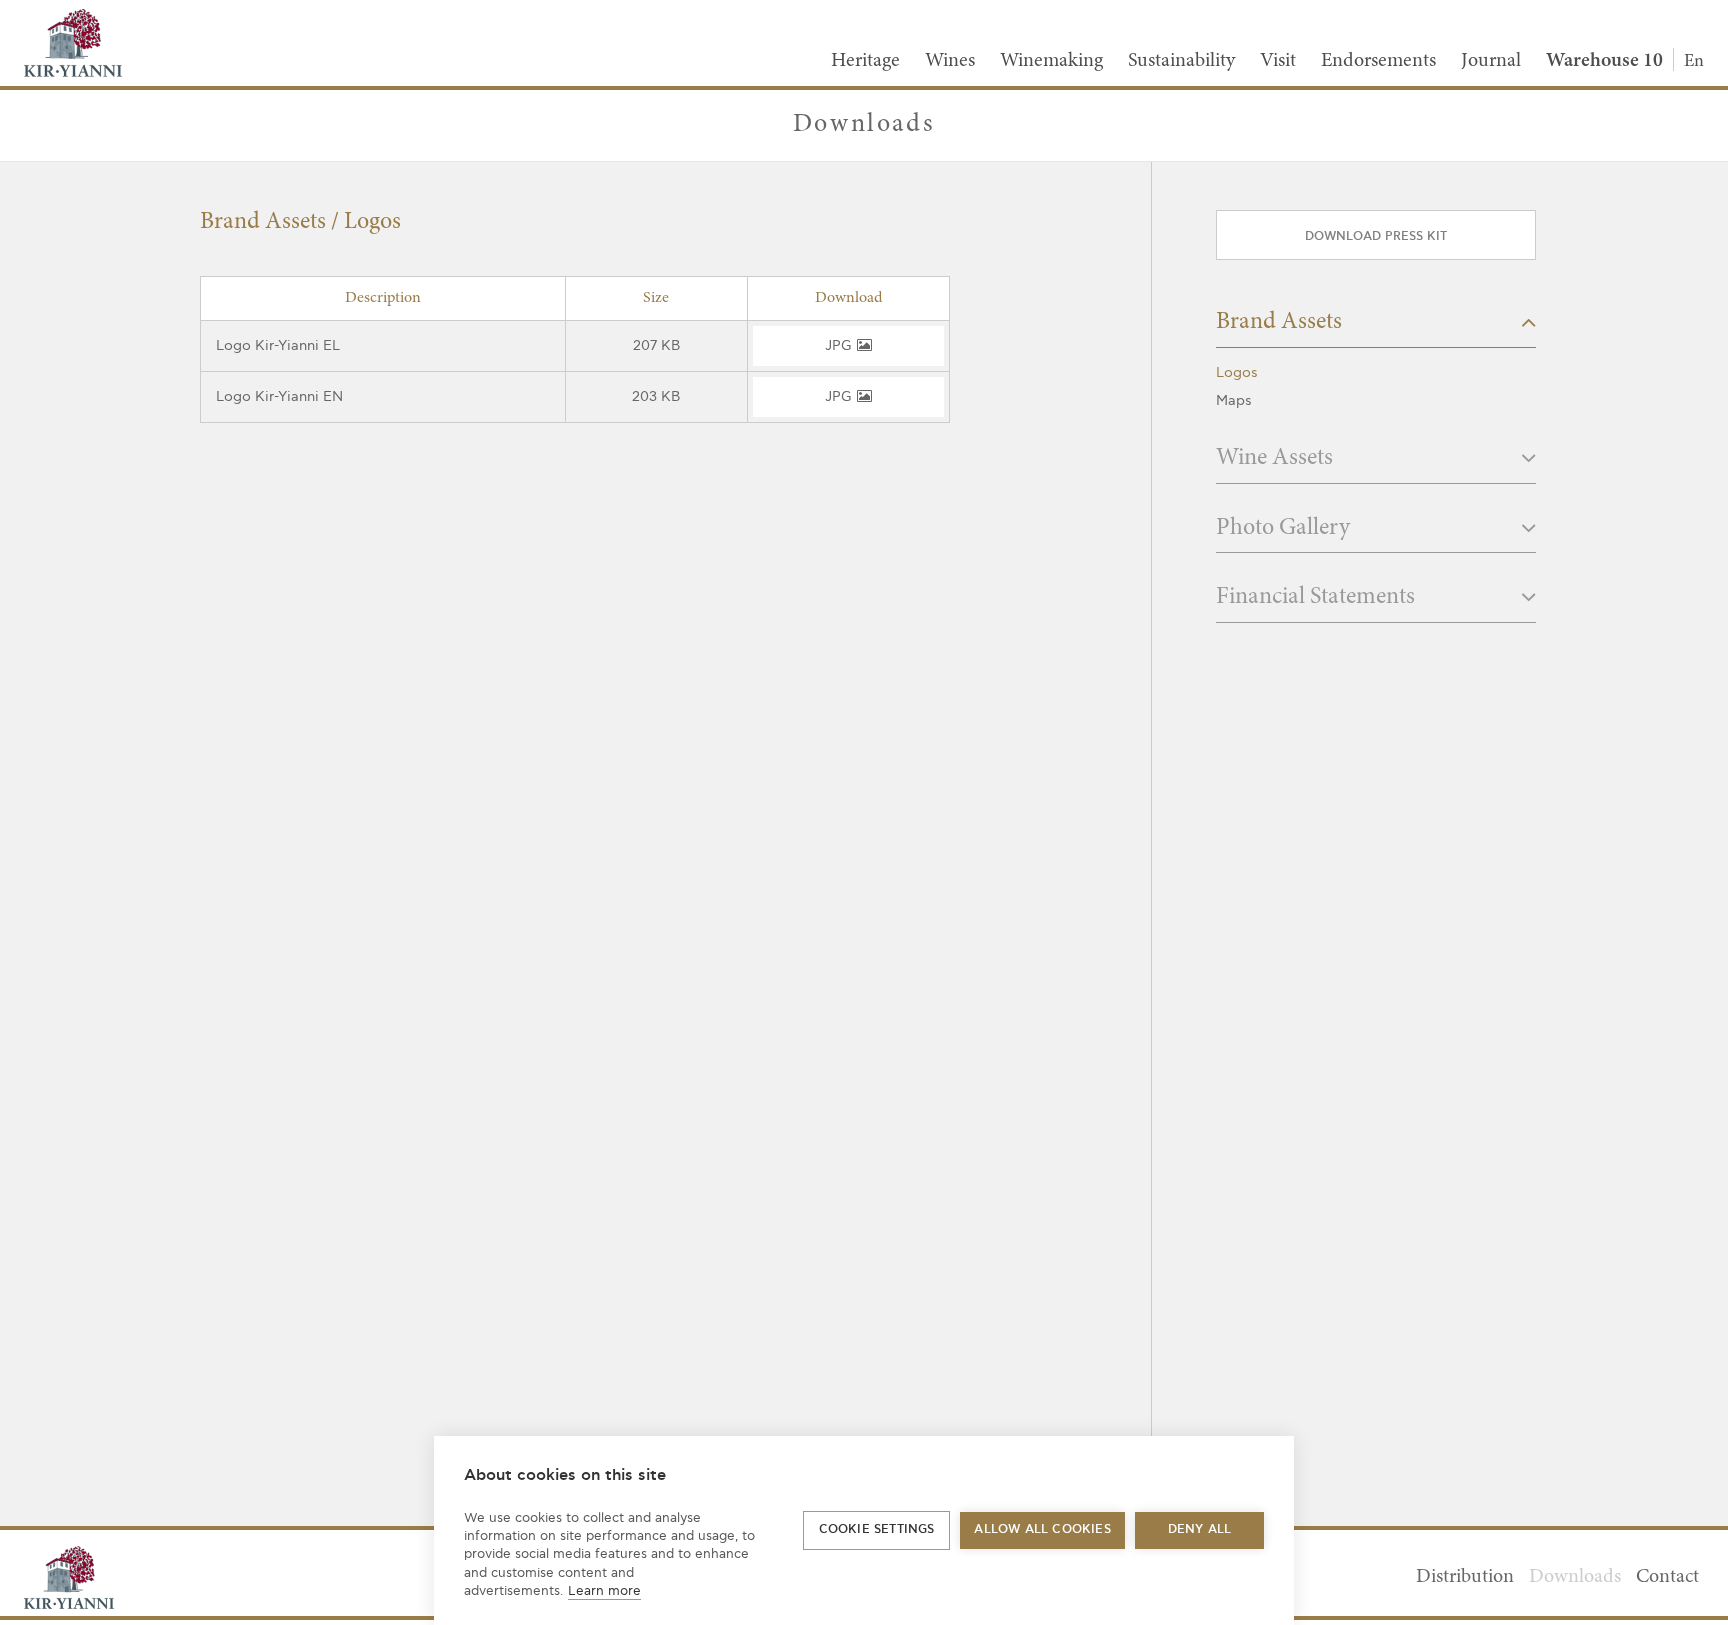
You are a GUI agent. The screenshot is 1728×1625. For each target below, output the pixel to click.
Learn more (604, 1591)
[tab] (1376, 328)
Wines (950, 61)
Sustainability (1181, 61)
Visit (1278, 61)
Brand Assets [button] (1281, 323)
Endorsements (1378, 61)
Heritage (865, 61)
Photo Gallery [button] (1285, 529)
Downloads (1575, 1577)
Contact (1667, 1577)
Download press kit (1376, 236)
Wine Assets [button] (1277, 459)
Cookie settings (877, 1529)
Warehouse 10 (1604, 61)
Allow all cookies (1042, 1529)
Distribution (1465, 1577)
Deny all (1200, 1529)
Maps (1234, 400)
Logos (1237, 372)
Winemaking (1051, 61)
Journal (1491, 61)
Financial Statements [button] (1318, 598)
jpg (839, 345)
